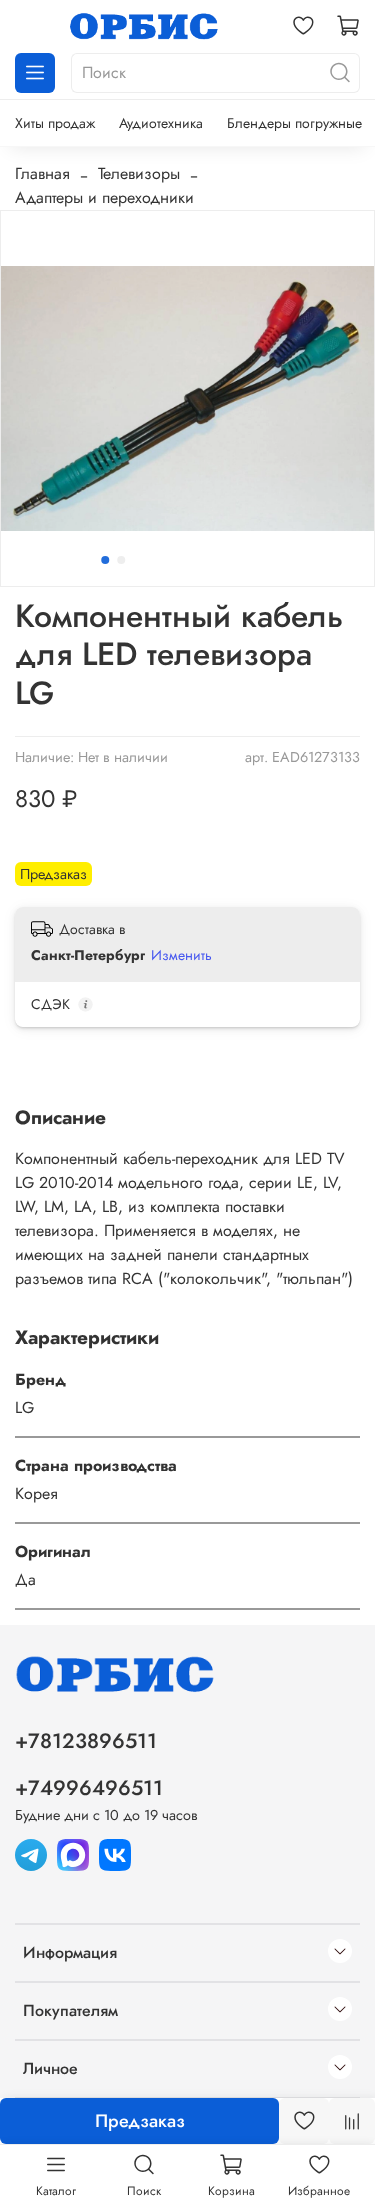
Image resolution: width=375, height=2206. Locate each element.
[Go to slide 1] (105, 560)
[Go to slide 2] (121, 560)
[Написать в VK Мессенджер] (115, 1852)
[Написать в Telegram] (31, 1852)
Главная (42, 173)
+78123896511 (86, 1741)
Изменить (181, 955)
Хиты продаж (55, 123)
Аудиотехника (161, 123)
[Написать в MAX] (73, 1852)
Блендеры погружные (294, 123)
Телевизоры (139, 173)
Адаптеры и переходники (104, 197)
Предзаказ (140, 2121)
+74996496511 (89, 1788)
